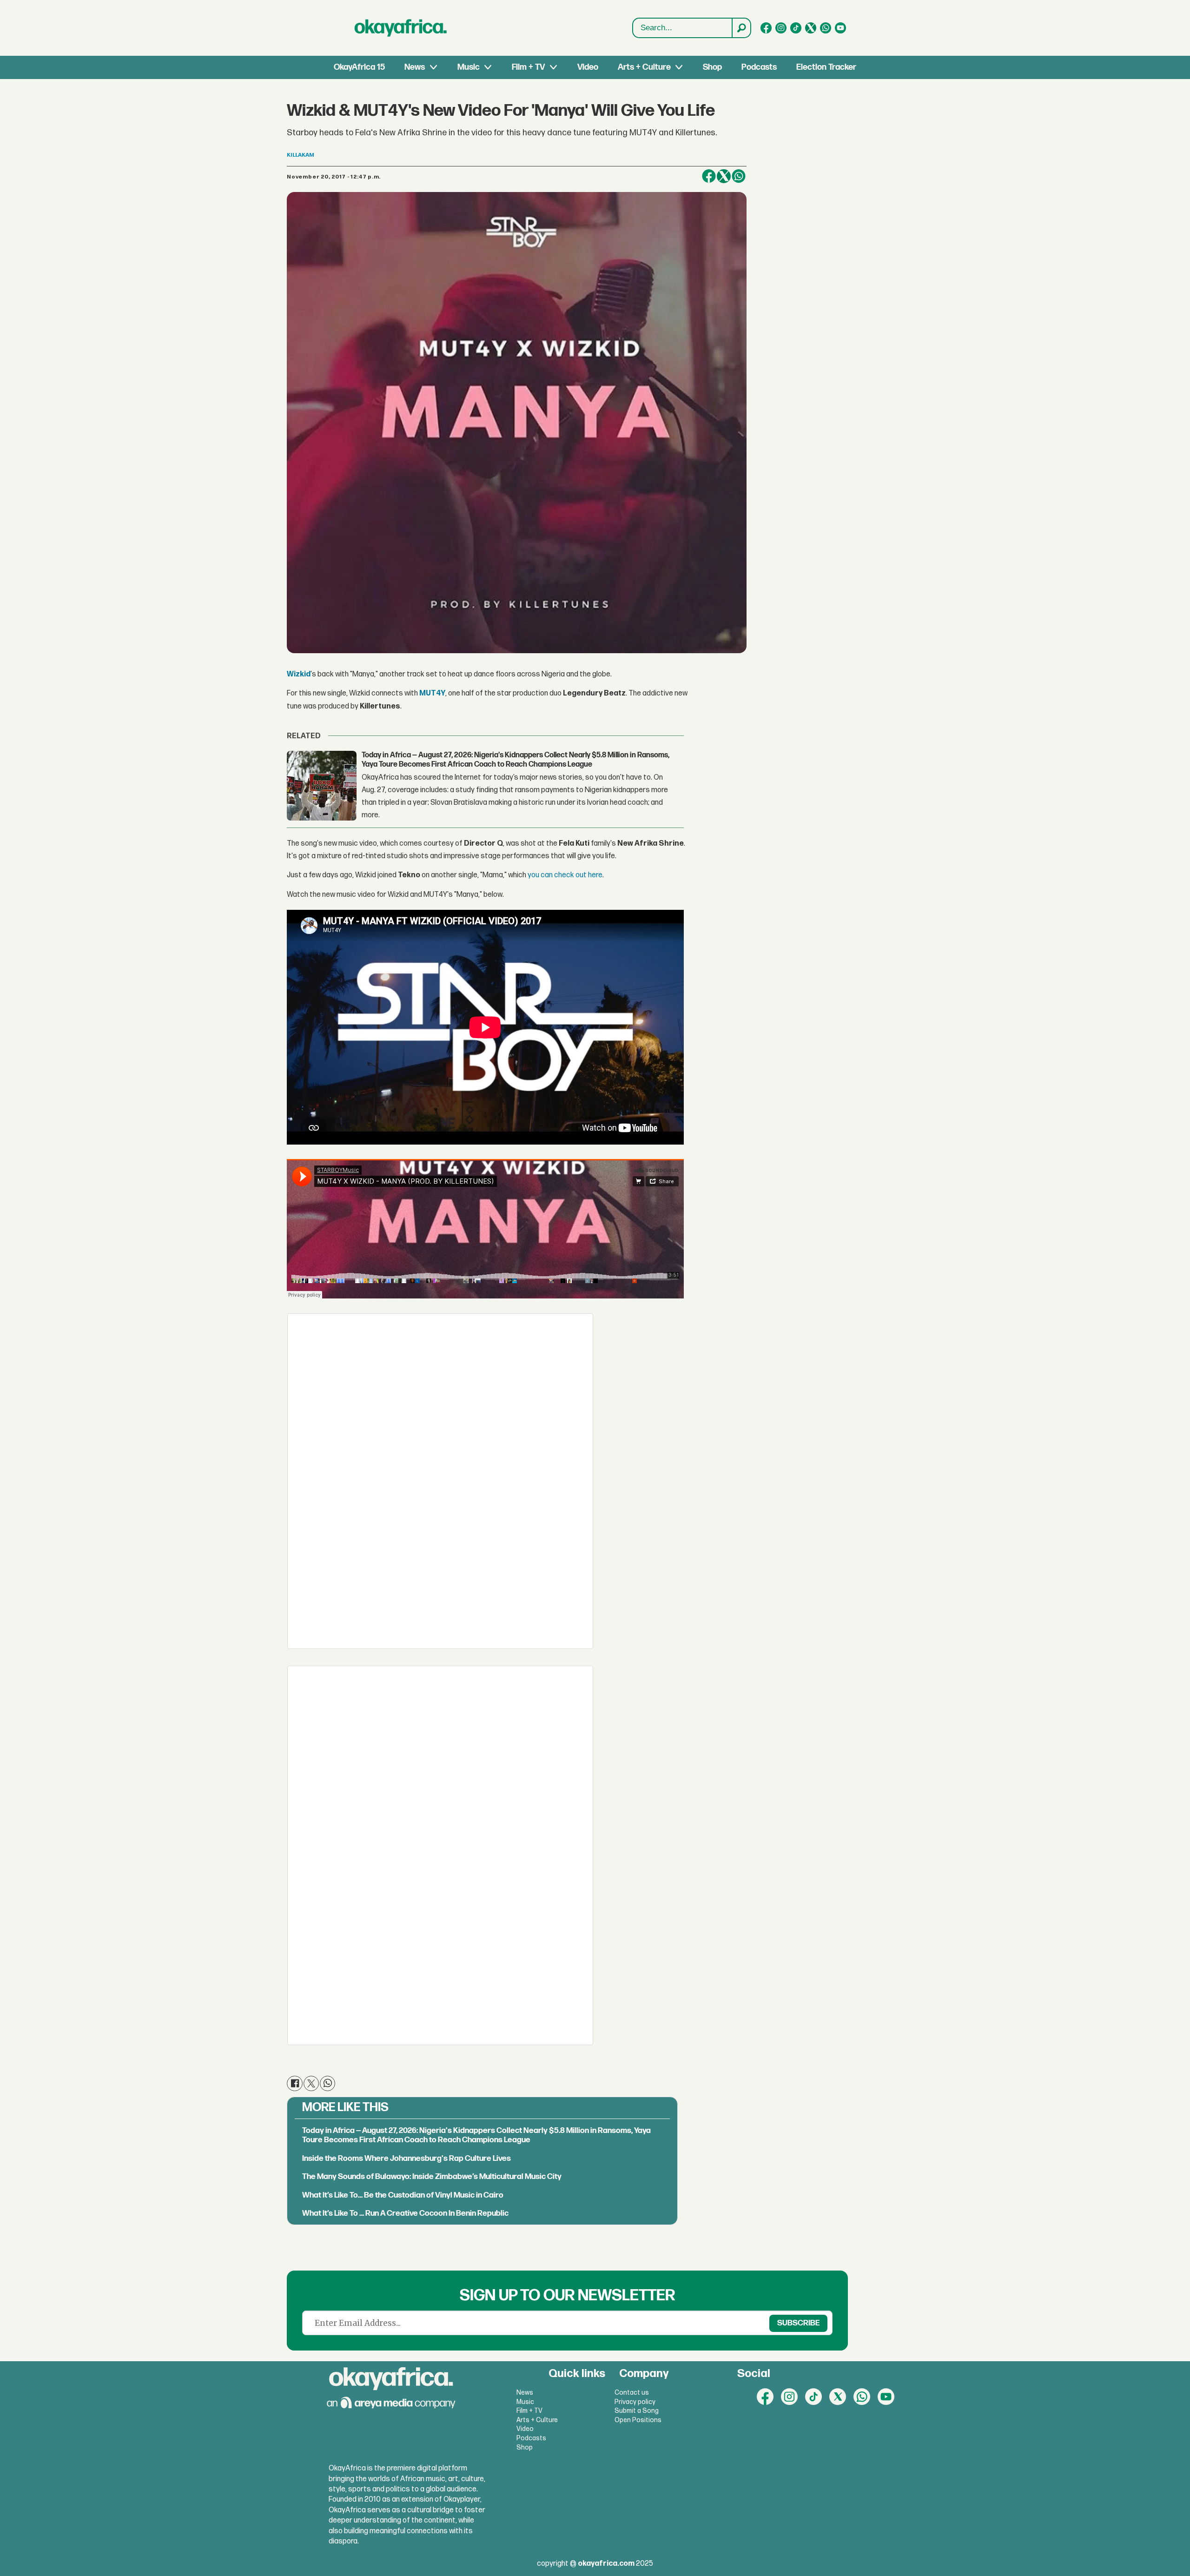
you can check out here (565, 875)
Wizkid (299, 674)
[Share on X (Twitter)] (724, 176)
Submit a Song (637, 2411)
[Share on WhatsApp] (327, 2083)
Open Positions (638, 2420)
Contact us (632, 2393)
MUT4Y (432, 693)
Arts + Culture (644, 67)
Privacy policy (635, 2402)
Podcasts (759, 67)
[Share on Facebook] (709, 176)
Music (469, 67)
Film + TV (528, 67)
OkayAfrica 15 (359, 67)
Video (588, 67)
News (415, 67)
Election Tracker (826, 67)
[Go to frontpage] (401, 28)
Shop (712, 67)
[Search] (741, 28)
